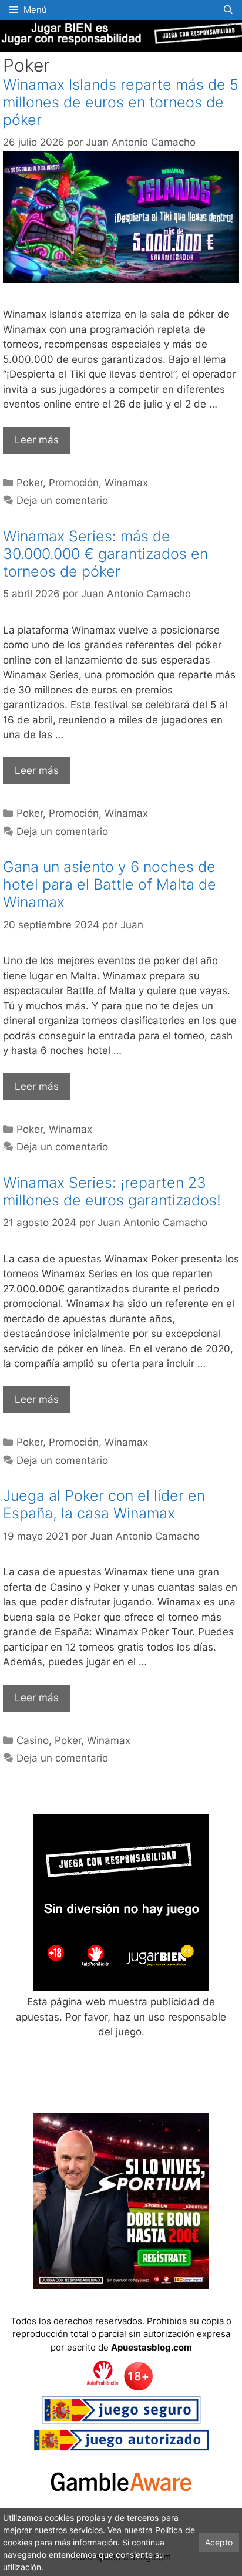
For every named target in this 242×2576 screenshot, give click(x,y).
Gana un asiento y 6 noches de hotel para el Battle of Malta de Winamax (110, 884)
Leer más (37, 440)
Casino (33, 1740)
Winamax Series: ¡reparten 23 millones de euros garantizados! (112, 1191)
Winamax (126, 483)
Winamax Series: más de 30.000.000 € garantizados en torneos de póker (105, 554)
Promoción (74, 483)
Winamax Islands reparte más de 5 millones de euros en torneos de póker (121, 102)
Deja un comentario (62, 500)
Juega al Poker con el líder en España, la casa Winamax (104, 1504)
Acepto (219, 2542)
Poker (30, 483)
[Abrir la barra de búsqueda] (228, 10)
